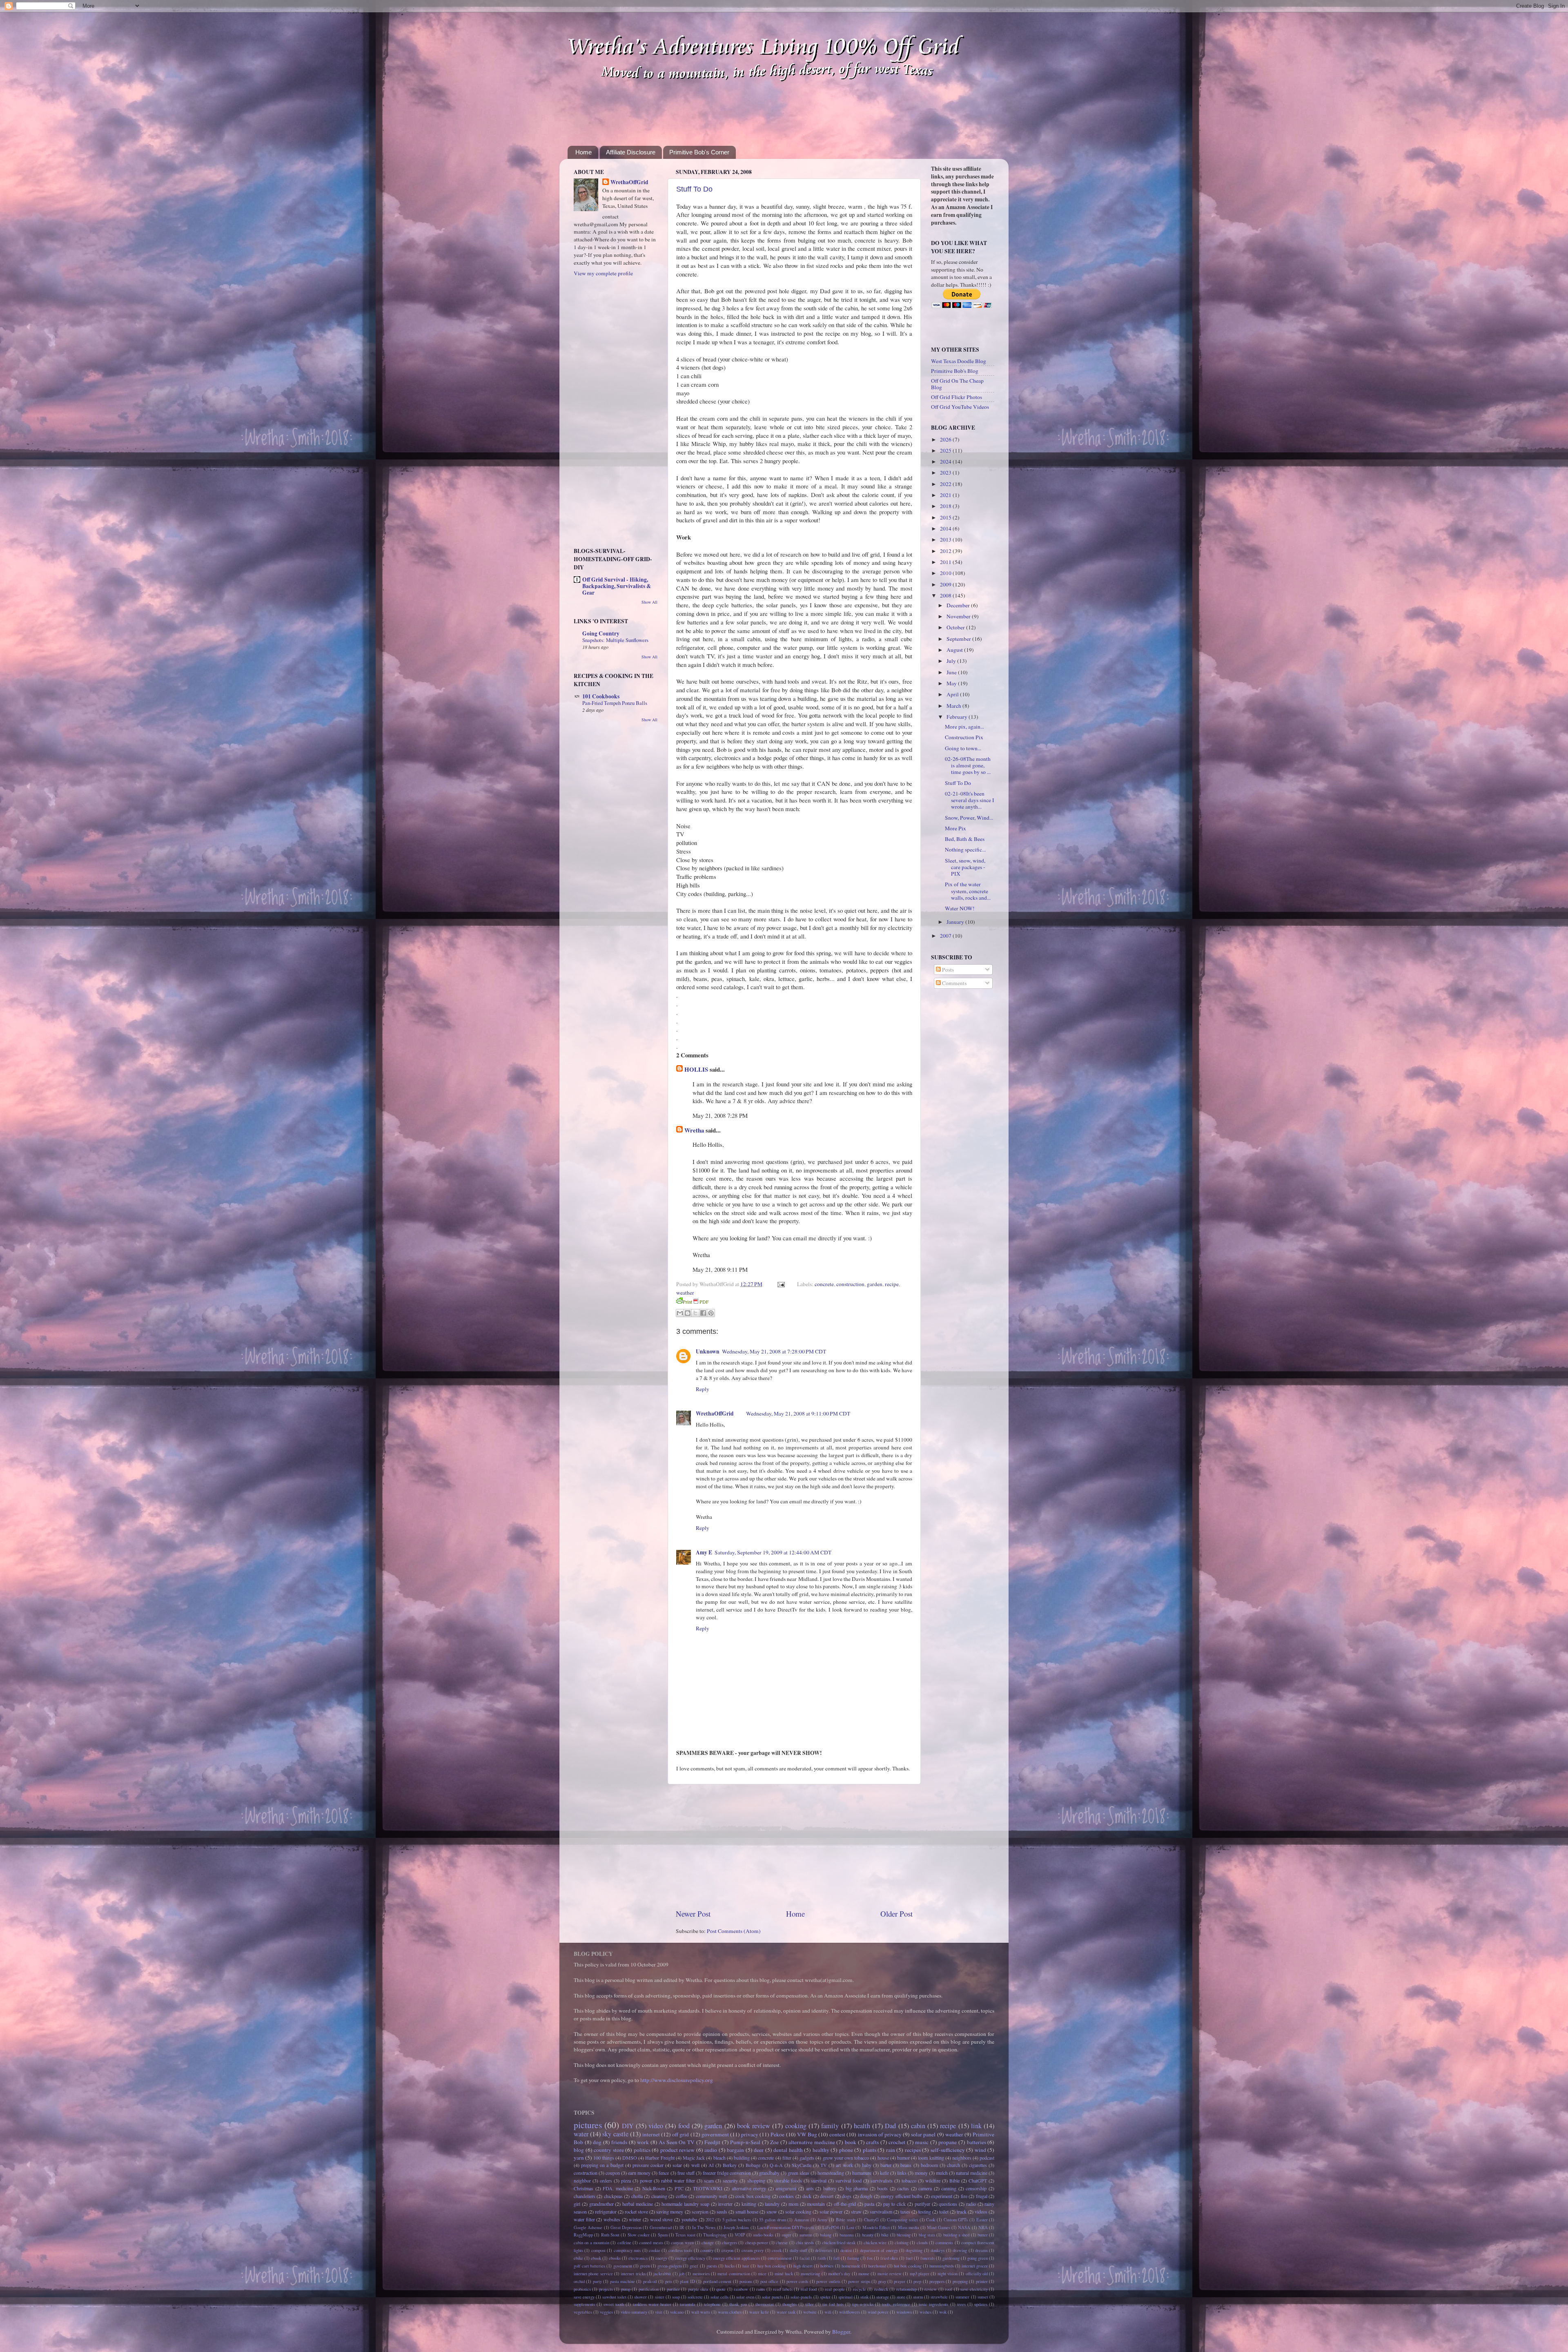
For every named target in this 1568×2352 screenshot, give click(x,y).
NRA (983, 2227)
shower (640, 2297)
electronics (638, 2258)
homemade (851, 2266)
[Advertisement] (794, 1846)
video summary (634, 2312)
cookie (655, 2250)
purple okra (698, 2289)
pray (882, 2281)
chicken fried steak (839, 2243)
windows (904, 2312)
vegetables (583, 2312)
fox (870, 2258)
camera (925, 2188)
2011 (946, 562)
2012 (946, 551)
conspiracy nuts (627, 2250)
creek (777, 2250)
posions (746, 2281)
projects (606, 2289)
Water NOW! (960, 908)
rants (761, 2289)
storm (918, 2297)
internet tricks (633, 2274)
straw (856, 2212)
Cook (931, 2220)
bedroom (929, 2165)
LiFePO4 (831, 2227)
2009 (946, 584)
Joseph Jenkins (736, 2227)
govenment (623, 2266)
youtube (689, 2219)
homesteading (831, 2173)
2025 (946, 450)
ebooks (615, 2258)
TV (824, 2165)
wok (943, 2312)
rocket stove (636, 2212)
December (959, 605)
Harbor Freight (660, 2158)
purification (649, 2289)
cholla (637, 2196)
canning (949, 2188)
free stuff (686, 2173)
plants (870, 2150)
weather (685, 1293)
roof (949, 2289)
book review (754, 2126)
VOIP (740, 2235)
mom (793, 2204)
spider (825, 2297)
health (862, 2126)
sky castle (615, 2134)
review (931, 2289)
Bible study (846, 2220)
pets (669, 2281)
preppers (937, 2281)
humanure (862, 2173)
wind (980, 2150)
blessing (904, 2235)
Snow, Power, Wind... (969, 818)
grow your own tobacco (846, 2158)
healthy (821, 2150)
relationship (906, 2289)
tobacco (909, 2180)
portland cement (717, 2281)
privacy (750, 2134)
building (742, 2158)
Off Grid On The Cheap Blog (957, 384)
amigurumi (786, 2188)
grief (694, 2266)
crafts (872, 2142)
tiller (810, 2304)
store (901, 2297)
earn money (639, 2173)
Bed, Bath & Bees (965, 839)
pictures (588, 2125)
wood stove (661, 2219)
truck (962, 2212)
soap (676, 2297)
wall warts (701, 2312)
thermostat (765, 2304)
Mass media (909, 2227)
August (955, 650)
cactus (903, 2188)
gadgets (807, 2158)
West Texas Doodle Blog (959, 361)
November (959, 616)
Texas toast (685, 2235)
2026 (946, 439)
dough (866, 2196)
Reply (703, 1389)
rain (891, 2150)
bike (885, 2235)
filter (787, 2158)
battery (830, 2188)
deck (807, 2196)
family (830, 2126)
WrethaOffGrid (715, 1413)
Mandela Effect (876, 2227)
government (715, 2134)
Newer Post (693, 1914)
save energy (584, 2297)
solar (677, 2165)
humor (903, 2158)
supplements (584, 2304)
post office (769, 2281)
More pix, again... (964, 727)
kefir (884, 2173)
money (921, 2173)
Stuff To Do (694, 189)
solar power (831, 2212)
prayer (900, 2281)
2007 (946, 936)
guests (712, 2266)
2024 (946, 461)
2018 (946, 506)
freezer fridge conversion (727, 2173)
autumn (806, 2235)
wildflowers (850, 2312)
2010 (946, 573)
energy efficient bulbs (902, 2196)
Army (822, 2220)
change (708, 2243)
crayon (727, 2250)
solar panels (772, 2297)
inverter (725, 2204)
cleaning (659, 2196)
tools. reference (896, 2304)
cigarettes (978, 2165)
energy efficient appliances (736, 2258)
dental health (788, 2150)
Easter (982, 2220)
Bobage (753, 2165)
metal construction (734, 2274)
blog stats (927, 2235)
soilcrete (695, 2297)
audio (711, 2150)
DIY (628, 2126)
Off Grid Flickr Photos (957, 397)
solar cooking (798, 2212)
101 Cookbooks (601, 696)
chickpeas (613, 2196)
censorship (976, 2188)
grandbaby (769, 2173)
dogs (847, 2196)
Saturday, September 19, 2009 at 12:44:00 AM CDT (773, 1552)
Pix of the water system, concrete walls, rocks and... (968, 891)
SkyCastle (802, 2165)
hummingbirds (942, 2266)
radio (971, 2204)
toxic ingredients (933, 2304)
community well (711, 2196)
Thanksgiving (715, 2235)
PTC (679, 2188)
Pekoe (777, 2134)
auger (786, 2235)
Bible (954, 2180)
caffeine (624, 2243)
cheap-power (757, 2243)
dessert (827, 2196)
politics (642, 2150)
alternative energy (749, 2188)
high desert (803, 2266)
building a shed (957, 2235)
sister (660, 2297)
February (958, 717)
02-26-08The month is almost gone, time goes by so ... (968, 765)
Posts (947, 970)
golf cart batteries (589, 2266)
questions (948, 2204)
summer (962, 2297)
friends (619, 2142)
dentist (846, 2250)
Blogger (841, 2332)
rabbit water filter (678, 2180)
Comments (954, 983)
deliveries (824, 2250)
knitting (749, 2204)
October (956, 627)
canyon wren (682, 2243)
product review (678, 2150)
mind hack (784, 2274)
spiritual (845, 2297)
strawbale (939, 2297)
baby (867, 2165)
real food (809, 2289)
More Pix (955, 828)
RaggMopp (583, 2235)
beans (906, 2165)
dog (597, 2142)
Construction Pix (964, 737)
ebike (578, 2258)
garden (875, 1284)
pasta (869, 2204)
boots (882, 2188)
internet (651, 2134)
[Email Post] (780, 1284)
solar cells (719, 2297)
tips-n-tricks (863, 2304)
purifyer (922, 2204)
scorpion (700, 2212)
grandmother (601, 2204)
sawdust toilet (614, 2297)
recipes (913, 2150)
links (902, 2173)
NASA (964, 2227)
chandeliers (585, 2196)
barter (886, 2165)
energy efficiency (690, 2258)
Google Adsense (588, 2227)
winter (635, 2219)
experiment (942, 2196)
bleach (719, 2158)
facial (805, 2258)
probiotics (582, 2289)
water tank (786, 2312)
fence (664, 2173)
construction (850, 1284)
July (952, 661)
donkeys (938, 2250)
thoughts (790, 2304)
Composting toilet (902, 2220)
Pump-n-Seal (745, 2142)
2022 (946, 484)
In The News (704, 2227)
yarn (579, 2158)
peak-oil (650, 2281)
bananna (847, 2235)
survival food (849, 2180)
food (684, 2126)
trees (961, 2304)
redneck (881, 2289)
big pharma (857, 2188)
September (959, 639)
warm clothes (730, 2312)
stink (864, 2297)
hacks (730, 2266)
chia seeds (805, 2243)
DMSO (630, 2158)
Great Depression (626, 2227)
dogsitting (914, 2250)
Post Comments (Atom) (734, 1931)
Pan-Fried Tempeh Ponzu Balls (615, 703)
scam (709, 2180)
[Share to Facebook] (703, 1313)
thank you (738, 2304)
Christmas (584, 2188)
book (851, 2142)
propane (948, 2142)
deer (759, 2150)
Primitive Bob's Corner (699, 152)
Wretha (694, 1130)
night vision (948, 2274)
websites (612, 2219)
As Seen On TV (677, 2142)
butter (983, 2235)
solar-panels (801, 2297)
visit (659, 2312)
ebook (596, 2258)
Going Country (601, 633)
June (952, 672)
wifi (828, 2312)
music (922, 2142)
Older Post (896, 1914)
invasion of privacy (880, 2134)
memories (701, 2274)
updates (981, 2304)
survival (819, 2180)
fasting (853, 2258)
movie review (890, 2274)
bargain (735, 2150)
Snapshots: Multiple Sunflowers (615, 640)
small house (747, 2212)
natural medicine (972, 2173)
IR (682, 2227)
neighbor (582, 2180)
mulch (942, 2173)
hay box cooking (772, 2266)
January (956, 922)
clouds (922, 2243)
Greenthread (661, 2227)
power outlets (828, 2281)
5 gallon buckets (737, 2220)
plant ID (687, 2281)
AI (711, 2165)
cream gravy (753, 2250)
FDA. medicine (618, 2188)
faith (822, 2258)
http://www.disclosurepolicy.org (677, 2080)
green (645, 2266)
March (954, 706)
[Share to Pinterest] (711, 1313)
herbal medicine (638, 2204)
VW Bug (807, 2134)
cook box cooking (753, 2196)
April (953, 694)
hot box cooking (908, 2266)
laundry (772, 2204)
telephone (712, 2304)
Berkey (730, 2165)
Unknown (708, 1351)
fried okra (889, 2258)
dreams (981, 2250)
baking (826, 2235)
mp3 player (920, 2274)
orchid (579, 2281)
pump (626, 2289)
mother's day (839, 2274)
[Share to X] (695, 1313)
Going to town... (963, 748)
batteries (977, 2142)
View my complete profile (603, 273)
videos (981, 2212)
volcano (677, 2312)
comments (944, 2243)
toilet (944, 2212)
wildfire (933, 2180)
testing (925, 2212)
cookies (786, 2196)
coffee (682, 2196)
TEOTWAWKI (708, 2188)
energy (661, 2258)
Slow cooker (639, 2235)
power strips (859, 2281)
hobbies (827, 2266)
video (656, 2126)
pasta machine (623, 2281)
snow (772, 2212)
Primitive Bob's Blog (955, 371)
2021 (946, 495)
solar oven (745, 2297)
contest (837, 2134)
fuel (909, 2258)
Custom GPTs (956, 2220)
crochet (897, 2142)
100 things (604, 2158)
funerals (928, 2258)
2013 (946, 540)
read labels (783, 2289)
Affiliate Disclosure (631, 152)
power (646, 2180)
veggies (606, 2312)
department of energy (879, 2250)
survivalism (881, 2212)
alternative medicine (812, 2142)
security (730, 2180)
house (883, 2158)
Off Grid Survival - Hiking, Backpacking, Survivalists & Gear (617, 586)
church (953, 2165)
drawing (960, 2250)
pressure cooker (648, 2165)
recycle (860, 2289)
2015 (946, 517)
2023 (946, 473)
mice (762, 2274)
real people (835, 2289)
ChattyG (871, 2220)
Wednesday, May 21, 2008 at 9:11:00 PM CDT (798, 1413)
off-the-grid (845, 2204)
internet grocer (975, 2266)
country (707, 2250)
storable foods (788, 2180)
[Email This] (680, 1313)
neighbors (962, 2158)
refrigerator (606, 2212)
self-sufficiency (948, 2150)
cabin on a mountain (591, 2243)
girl (577, 2204)
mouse (864, 2274)
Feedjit (712, 2142)
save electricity (974, 2289)
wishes (925, 2312)
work (643, 2142)
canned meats (651, 2243)
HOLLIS (696, 1069)
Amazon (802, 2220)
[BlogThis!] (688, 1313)
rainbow (741, 2289)
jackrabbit (662, 2274)
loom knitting (931, 2158)
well (695, 2165)
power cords (797, 2281)
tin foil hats (833, 2304)
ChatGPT (978, 2180)
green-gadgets (670, 2266)
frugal (982, 2196)
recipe (892, 1284)
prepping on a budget (602, 2165)
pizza (626, 2180)
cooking (796, 2126)
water (581, 2134)
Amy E (704, 1552)
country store (609, 2150)
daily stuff (798, 2250)
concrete (824, 1284)
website (810, 2312)
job (682, 2274)
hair (746, 2266)
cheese (782, 2243)
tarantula (688, 2304)
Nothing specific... (965, 849)
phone (846, 2150)
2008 (946, 595)
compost (598, 2250)
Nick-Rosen (654, 2188)
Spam (663, 2235)
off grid (680, 2134)
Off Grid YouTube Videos (960, 407)
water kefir (759, 2312)
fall (836, 2258)
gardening (951, 2258)
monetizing (810, 2274)
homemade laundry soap (685, 2204)
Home (584, 152)
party (597, 2281)
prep (917, 2281)
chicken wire (875, 2243)
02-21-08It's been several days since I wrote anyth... (970, 800)
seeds (722, 2212)
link (976, 2126)
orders (606, 2180)
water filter (584, 2219)
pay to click (895, 2204)
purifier (673, 2289)
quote (721, 2289)
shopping (756, 2180)
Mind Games (938, 2227)
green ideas (798, 2173)
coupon (613, 2173)
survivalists (882, 2180)
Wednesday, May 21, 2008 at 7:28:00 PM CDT (774, 1351)
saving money (670, 2212)
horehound (877, 2266)
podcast (987, 2158)
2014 (946, 528)
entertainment (780, 2258)
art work (844, 2165)
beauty (868, 2235)
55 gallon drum (772, 2220)
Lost (850, 2227)
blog (579, 2150)
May (952, 683)
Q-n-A (776, 2165)
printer (982, 2281)
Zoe (774, 2142)
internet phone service (593, 2274)
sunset (983, 2297)
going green (978, 2258)
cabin (918, 2126)
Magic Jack (694, 2158)
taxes (905, 2212)
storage (883, 2297)
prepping (960, 2281)
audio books (763, 2235)
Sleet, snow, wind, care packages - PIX (965, 867)
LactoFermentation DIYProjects (786, 2227)
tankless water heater (652, 2304)
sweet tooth (614, 2304)
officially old (977, 2274)
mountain (816, 2204)
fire (964, 2196)
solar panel (923, 2134)
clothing (902, 2243)
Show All (649, 602)
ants (810, 2188)
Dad (890, 2126)
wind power (878, 2312)
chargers (729, 2243)
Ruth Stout (610, 2235)
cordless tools (680, 2250)
